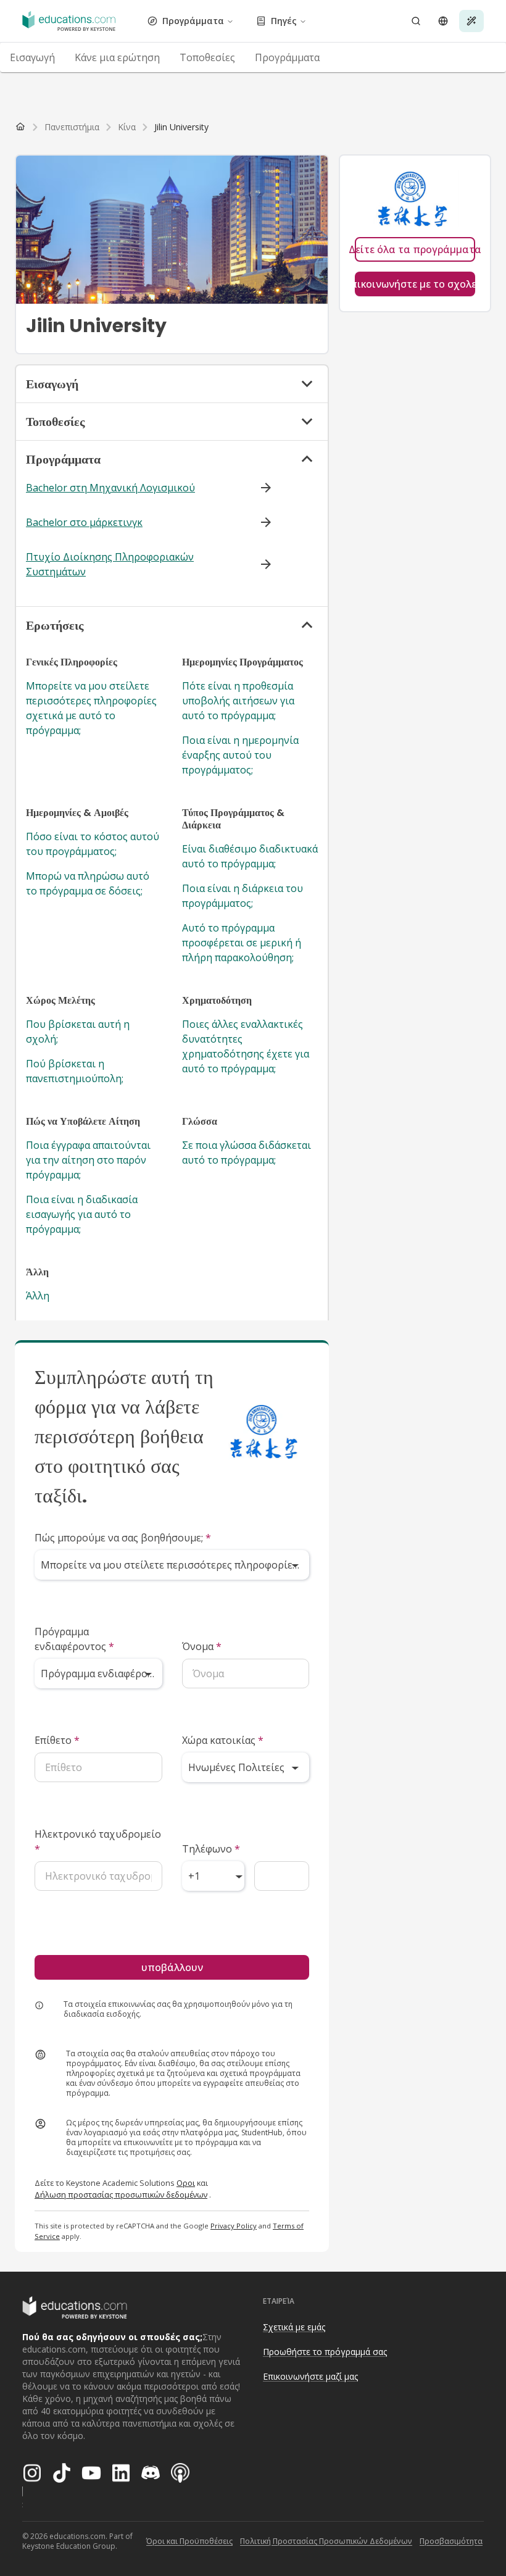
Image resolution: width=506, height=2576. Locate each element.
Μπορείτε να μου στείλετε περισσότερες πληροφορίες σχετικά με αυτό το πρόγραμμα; (91, 708)
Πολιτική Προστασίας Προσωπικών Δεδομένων (326, 2541)
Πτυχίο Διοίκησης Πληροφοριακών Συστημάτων (110, 564)
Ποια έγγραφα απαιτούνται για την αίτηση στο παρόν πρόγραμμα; (88, 1160)
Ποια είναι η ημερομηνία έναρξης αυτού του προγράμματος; (240, 755)
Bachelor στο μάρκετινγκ (84, 522)
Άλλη (38, 1296)
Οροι (186, 2183)
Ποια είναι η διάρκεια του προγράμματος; (243, 896)
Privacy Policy (234, 2226)
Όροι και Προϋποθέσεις (189, 2541)
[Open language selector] (443, 21)
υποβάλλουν (172, 1967)
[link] (181, 127)
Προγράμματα (193, 21)
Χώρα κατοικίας (223, 1740)
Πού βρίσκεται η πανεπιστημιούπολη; (75, 1071)
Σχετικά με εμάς (294, 2327)
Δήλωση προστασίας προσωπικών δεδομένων (121, 2195)
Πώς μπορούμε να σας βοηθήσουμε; (123, 1538)
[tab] (32, 57)
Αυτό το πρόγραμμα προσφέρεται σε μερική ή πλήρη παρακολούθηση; (242, 943)
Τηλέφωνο (211, 1849)
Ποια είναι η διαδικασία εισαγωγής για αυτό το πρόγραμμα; (82, 1214)
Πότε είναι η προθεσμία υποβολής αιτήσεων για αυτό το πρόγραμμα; (238, 701)
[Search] (416, 21)
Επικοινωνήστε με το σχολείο (415, 284)
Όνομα (202, 1646)
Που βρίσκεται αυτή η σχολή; (78, 1032)
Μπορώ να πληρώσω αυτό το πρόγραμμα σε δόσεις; (88, 883)
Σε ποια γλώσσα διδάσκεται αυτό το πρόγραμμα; (247, 1153)
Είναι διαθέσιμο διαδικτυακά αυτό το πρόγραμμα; (250, 856)
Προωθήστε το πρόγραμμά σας (325, 2352)
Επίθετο (57, 1740)
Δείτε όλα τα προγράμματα (415, 249)
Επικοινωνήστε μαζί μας (310, 2376)
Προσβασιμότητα (451, 2541)
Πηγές (284, 21)
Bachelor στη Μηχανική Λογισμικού (110, 488)
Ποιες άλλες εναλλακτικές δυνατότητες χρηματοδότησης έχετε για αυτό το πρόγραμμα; (246, 1046)
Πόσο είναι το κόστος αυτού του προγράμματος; (93, 844)
